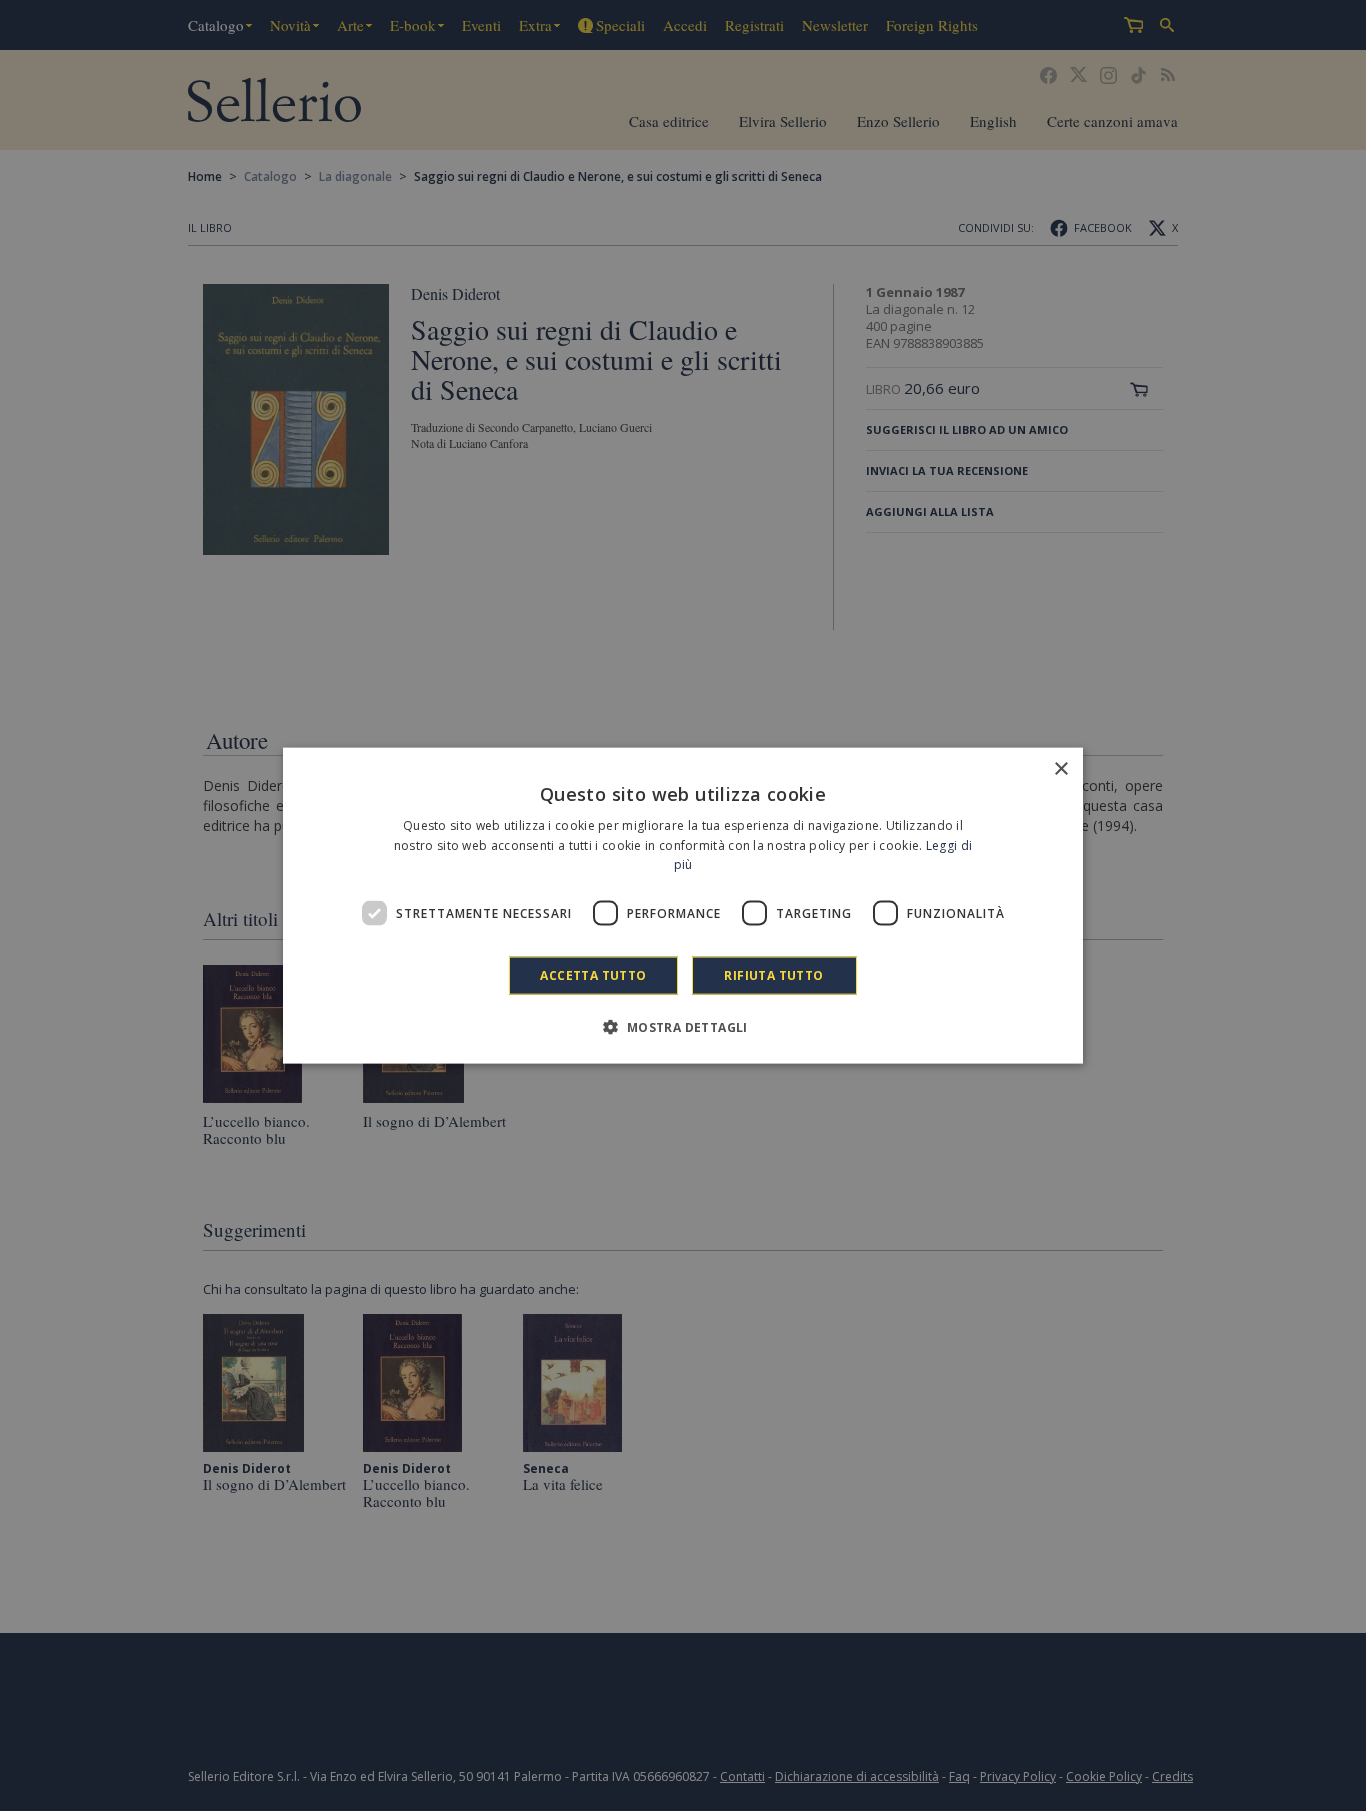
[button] (682, 1027)
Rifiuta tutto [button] (773, 975)
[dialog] (683, 905)
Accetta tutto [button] (593, 975)
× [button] (1060, 768)
